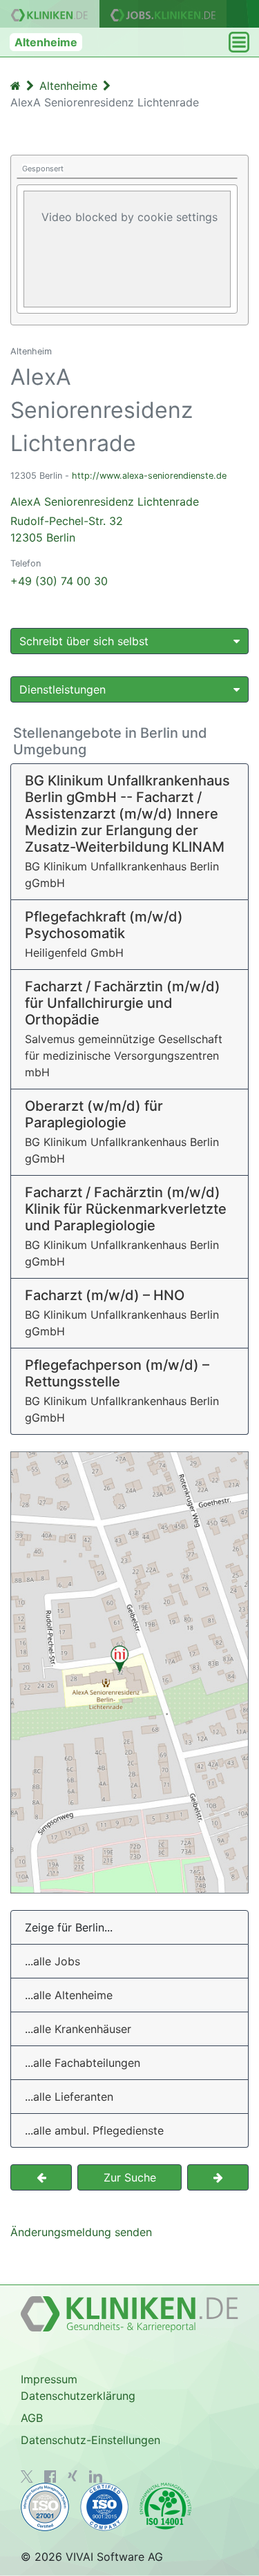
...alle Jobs (52, 1961)
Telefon (26, 563)
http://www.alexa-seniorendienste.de (149, 476)
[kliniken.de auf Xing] (73, 2476)
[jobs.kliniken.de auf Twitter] (27, 2477)
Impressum (49, 2379)
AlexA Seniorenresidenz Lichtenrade (105, 519)
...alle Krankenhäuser (78, 2029)
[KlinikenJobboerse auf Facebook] (50, 2477)
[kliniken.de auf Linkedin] (96, 2477)
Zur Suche (130, 2177)
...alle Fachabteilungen (83, 2063)
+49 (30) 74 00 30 (59, 581)
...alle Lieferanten (69, 2097)
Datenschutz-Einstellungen (90, 2440)
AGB (32, 2418)
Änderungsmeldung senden (81, 2232)
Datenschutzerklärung (78, 2396)
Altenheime (46, 42)
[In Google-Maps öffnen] (129, 1672)
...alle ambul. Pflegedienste (94, 2130)
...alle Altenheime (69, 1995)
